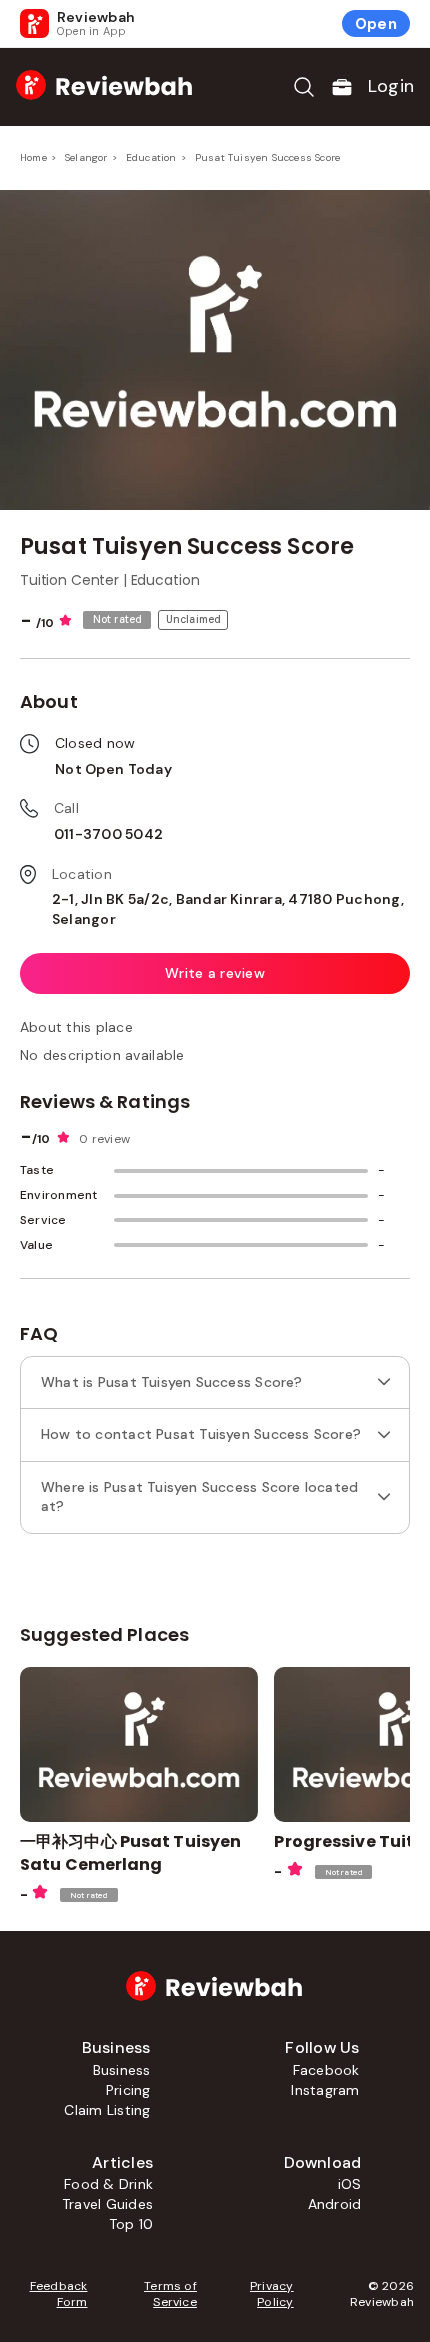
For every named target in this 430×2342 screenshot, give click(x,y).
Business (122, 2070)
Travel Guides (107, 2204)
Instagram (325, 2090)
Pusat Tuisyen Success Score (267, 157)
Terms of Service (170, 2294)
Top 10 (131, 2224)
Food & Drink (108, 2184)
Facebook (326, 2070)
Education (151, 157)
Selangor (86, 157)
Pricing (128, 2090)
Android (335, 2204)
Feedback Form (58, 2294)
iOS (350, 2184)
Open (376, 24)
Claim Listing (107, 2110)
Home (33, 157)
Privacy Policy (272, 2294)
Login (391, 86)
